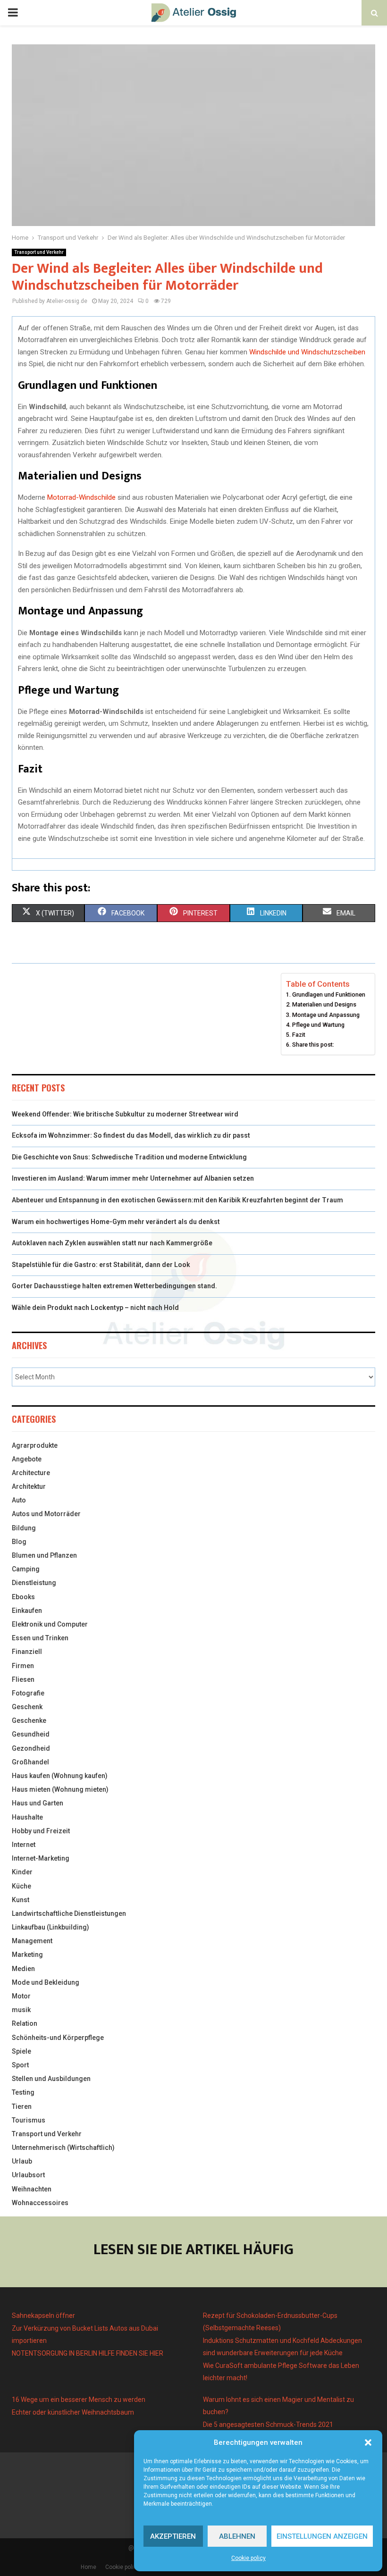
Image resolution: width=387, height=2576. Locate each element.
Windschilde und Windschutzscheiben (307, 352)
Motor (21, 1996)
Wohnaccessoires (40, 2203)
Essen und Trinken (40, 1638)
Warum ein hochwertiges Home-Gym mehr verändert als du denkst (116, 1222)
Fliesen (23, 1679)
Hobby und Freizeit (41, 1831)
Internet (24, 1845)
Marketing (27, 1955)
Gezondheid (31, 1748)
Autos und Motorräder (46, 1514)
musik (21, 2010)
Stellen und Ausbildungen (51, 2079)
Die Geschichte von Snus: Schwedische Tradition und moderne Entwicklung (129, 1157)
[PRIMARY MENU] (13, 13)
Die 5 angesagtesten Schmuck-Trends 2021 (268, 2425)
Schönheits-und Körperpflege (58, 2038)
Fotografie (28, 1693)
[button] (368, 2442)
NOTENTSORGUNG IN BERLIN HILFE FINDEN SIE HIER (88, 2353)
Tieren (22, 2106)
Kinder (22, 1872)
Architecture (31, 1473)
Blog (19, 1542)
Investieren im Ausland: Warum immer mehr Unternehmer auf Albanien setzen (133, 1178)
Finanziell (27, 1652)
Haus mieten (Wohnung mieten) (60, 1789)
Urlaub (22, 2161)
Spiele (21, 2051)
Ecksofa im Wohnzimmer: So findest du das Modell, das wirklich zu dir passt (131, 1135)
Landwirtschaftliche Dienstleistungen (69, 1913)
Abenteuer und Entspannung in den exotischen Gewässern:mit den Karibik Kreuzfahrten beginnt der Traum (177, 1200)
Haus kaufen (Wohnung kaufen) (60, 1776)
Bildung (24, 1528)
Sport (20, 2065)
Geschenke (29, 1720)
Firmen (23, 1666)
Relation (25, 2023)
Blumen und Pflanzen (44, 1555)
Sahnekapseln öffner (43, 2316)
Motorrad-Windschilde (81, 497)
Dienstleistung (34, 1583)
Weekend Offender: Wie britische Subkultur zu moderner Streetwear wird (125, 1114)
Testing (23, 2092)
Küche (21, 1886)
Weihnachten (32, 2189)
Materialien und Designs (324, 1004)
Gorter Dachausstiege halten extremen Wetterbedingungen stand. (114, 1286)
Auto (19, 1500)
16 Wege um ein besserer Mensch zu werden (79, 2400)
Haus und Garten (38, 1803)
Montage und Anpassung (326, 1015)
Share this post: (313, 1045)
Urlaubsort (28, 2175)
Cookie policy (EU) (129, 2567)
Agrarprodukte (35, 1445)
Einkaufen (27, 1611)
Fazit (299, 1035)
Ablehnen (237, 2536)
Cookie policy (248, 2558)
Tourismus (29, 2120)
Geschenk (27, 1707)
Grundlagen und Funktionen (329, 994)
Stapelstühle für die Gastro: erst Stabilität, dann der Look (101, 1265)
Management (32, 1941)
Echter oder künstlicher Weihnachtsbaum (73, 2412)
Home (88, 2567)
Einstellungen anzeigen (322, 2536)
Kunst (21, 1900)
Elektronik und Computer (50, 1624)
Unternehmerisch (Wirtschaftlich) (63, 2148)
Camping (26, 1569)
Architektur (29, 1486)
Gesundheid (31, 1734)
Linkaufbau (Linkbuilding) (50, 1927)
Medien (23, 1969)
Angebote (27, 1459)
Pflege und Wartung (318, 1025)
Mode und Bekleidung (46, 1982)
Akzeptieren (173, 2536)
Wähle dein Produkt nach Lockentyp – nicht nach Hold (95, 1308)
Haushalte (27, 1817)
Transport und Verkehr (39, 252)
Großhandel (30, 1762)
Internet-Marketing (41, 1858)
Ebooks (23, 1597)
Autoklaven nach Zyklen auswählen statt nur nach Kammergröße (112, 1243)
